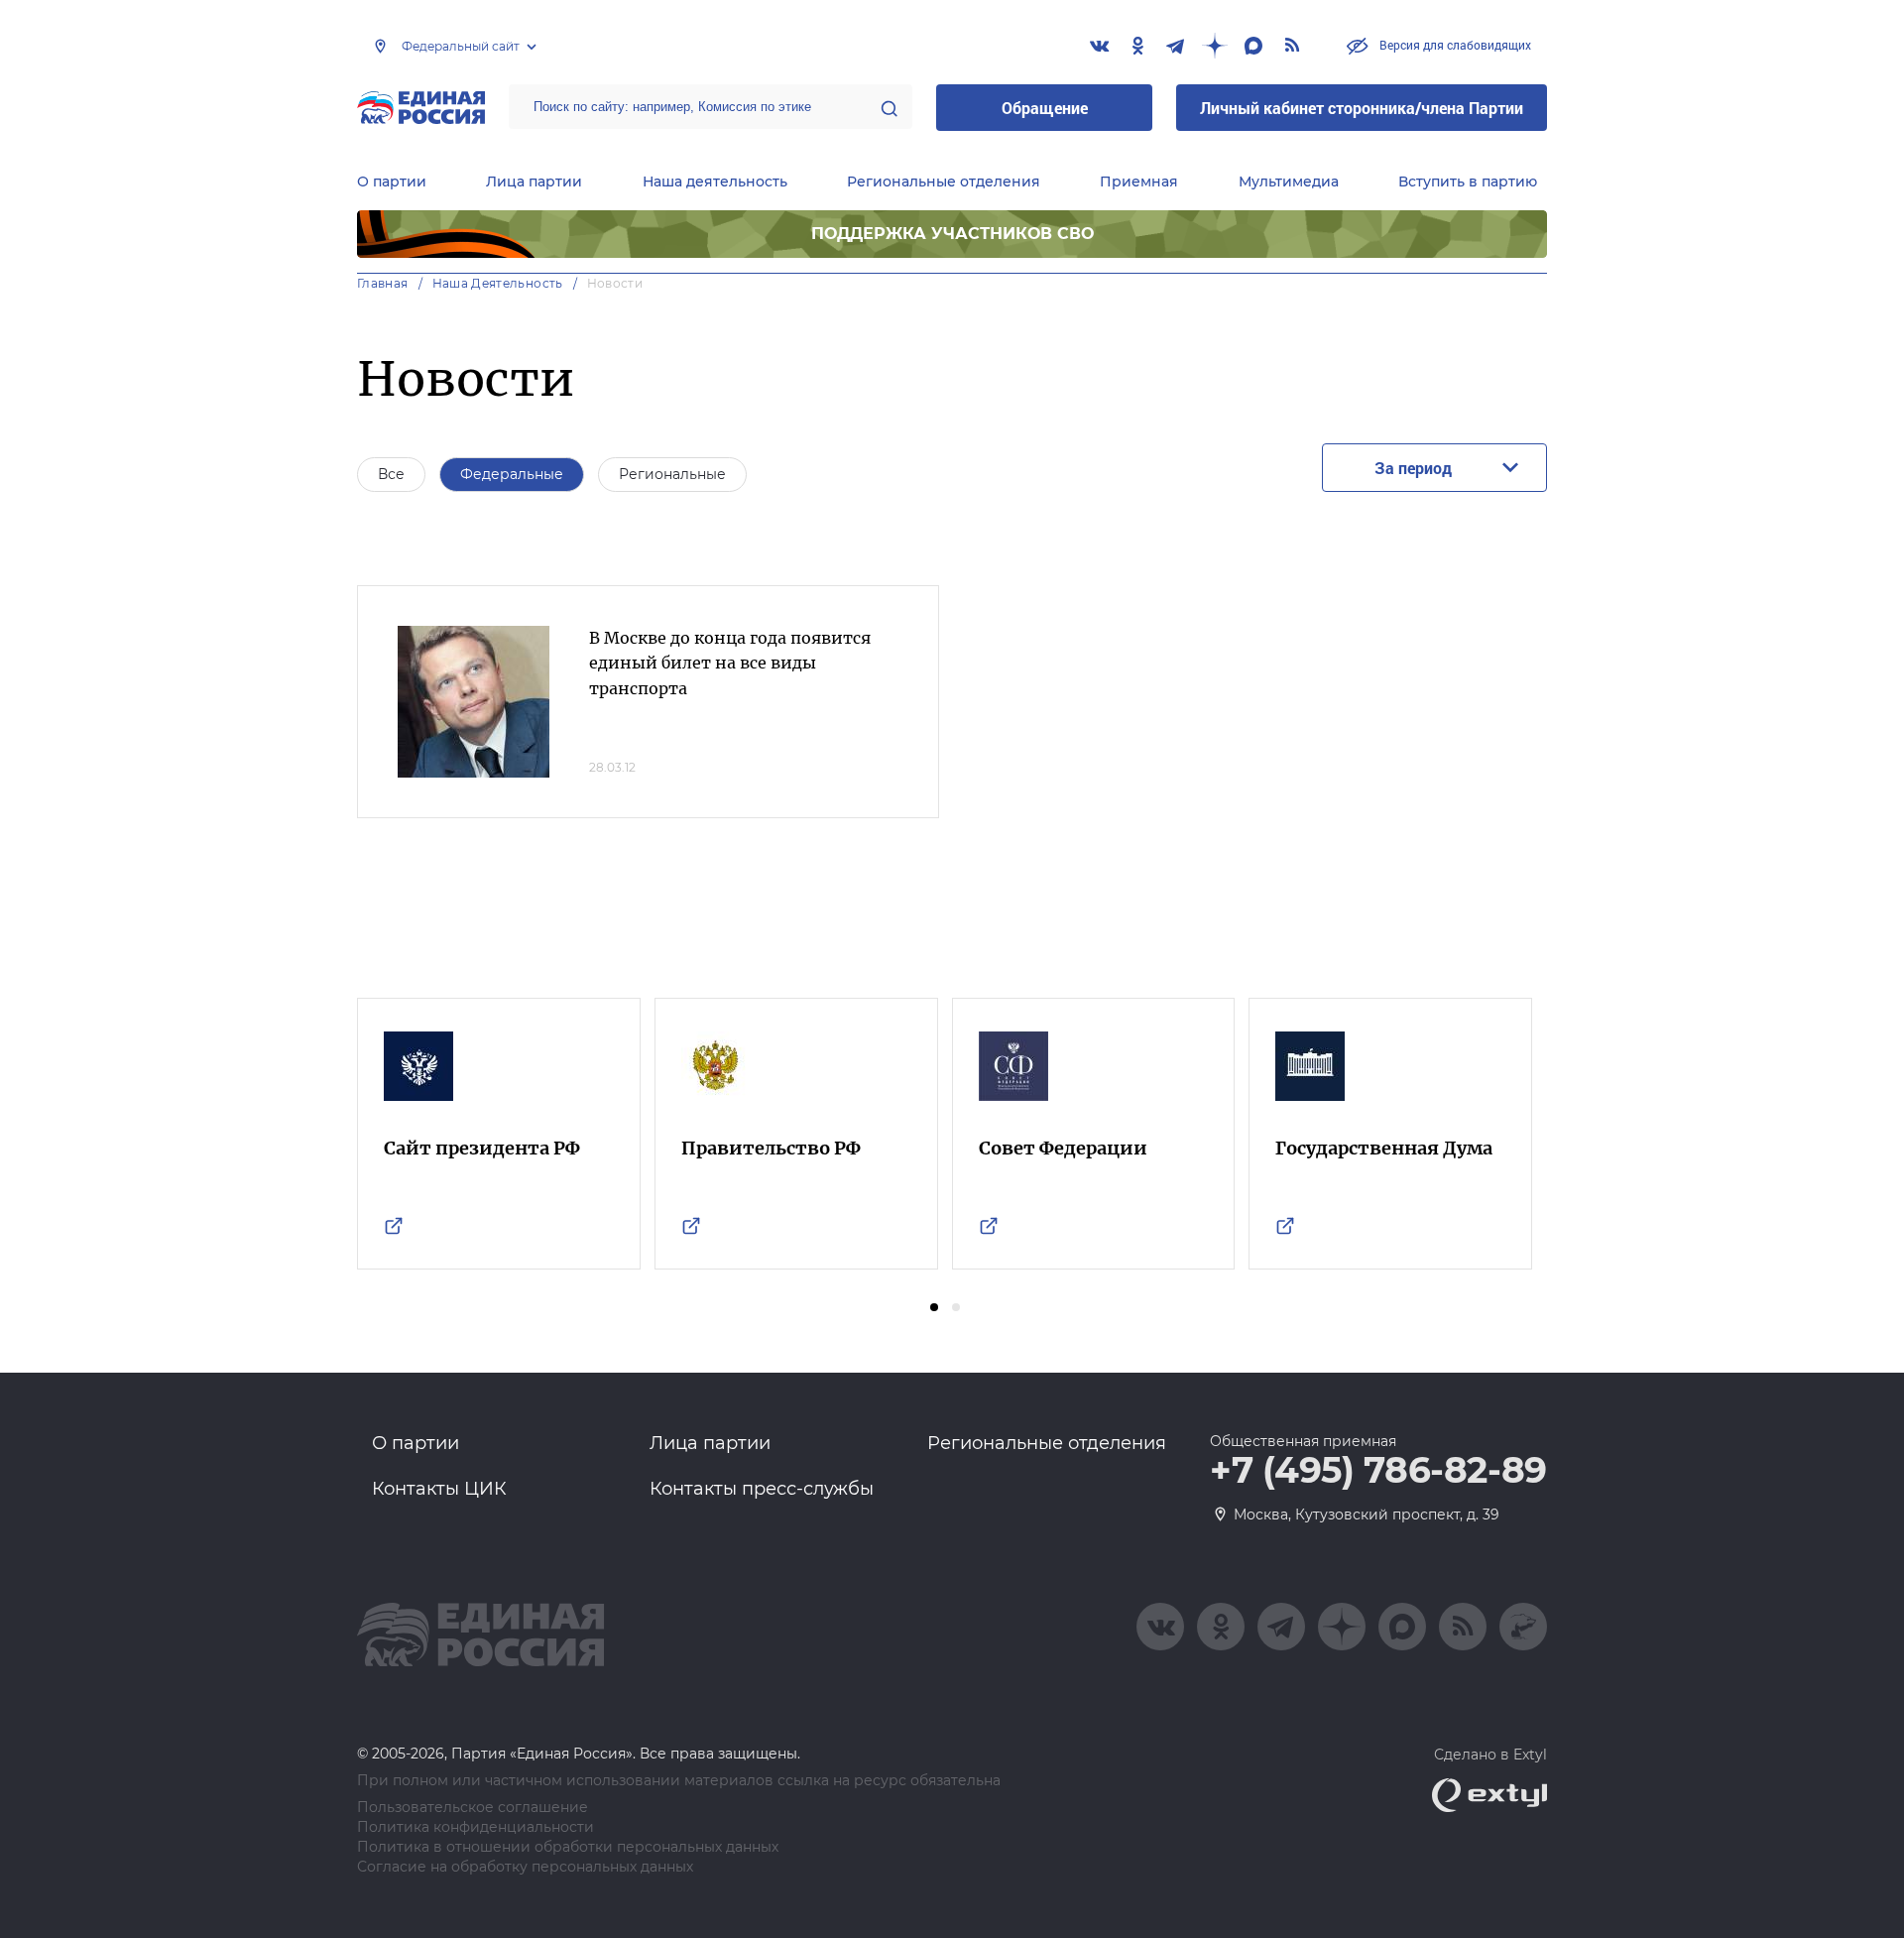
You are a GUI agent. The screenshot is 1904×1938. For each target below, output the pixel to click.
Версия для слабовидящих (1454, 45)
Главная (383, 283)
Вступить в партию (1468, 182)
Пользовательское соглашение (473, 1808)
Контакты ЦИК (439, 1489)
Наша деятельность (715, 182)
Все (391, 474)
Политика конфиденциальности (476, 1827)
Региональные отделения (944, 182)
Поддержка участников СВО (952, 234)
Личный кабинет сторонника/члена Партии (1362, 108)
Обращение (1045, 108)
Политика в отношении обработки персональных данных (568, 1847)
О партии (392, 182)
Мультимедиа (1289, 182)
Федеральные (512, 474)
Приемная (1139, 182)
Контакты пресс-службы (762, 1489)
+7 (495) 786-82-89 (1378, 1471)
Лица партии (534, 182)
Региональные (672, 474)
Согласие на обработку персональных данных (525, 1867)
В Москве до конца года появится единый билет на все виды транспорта (730, 663)
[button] (934, 1307)
